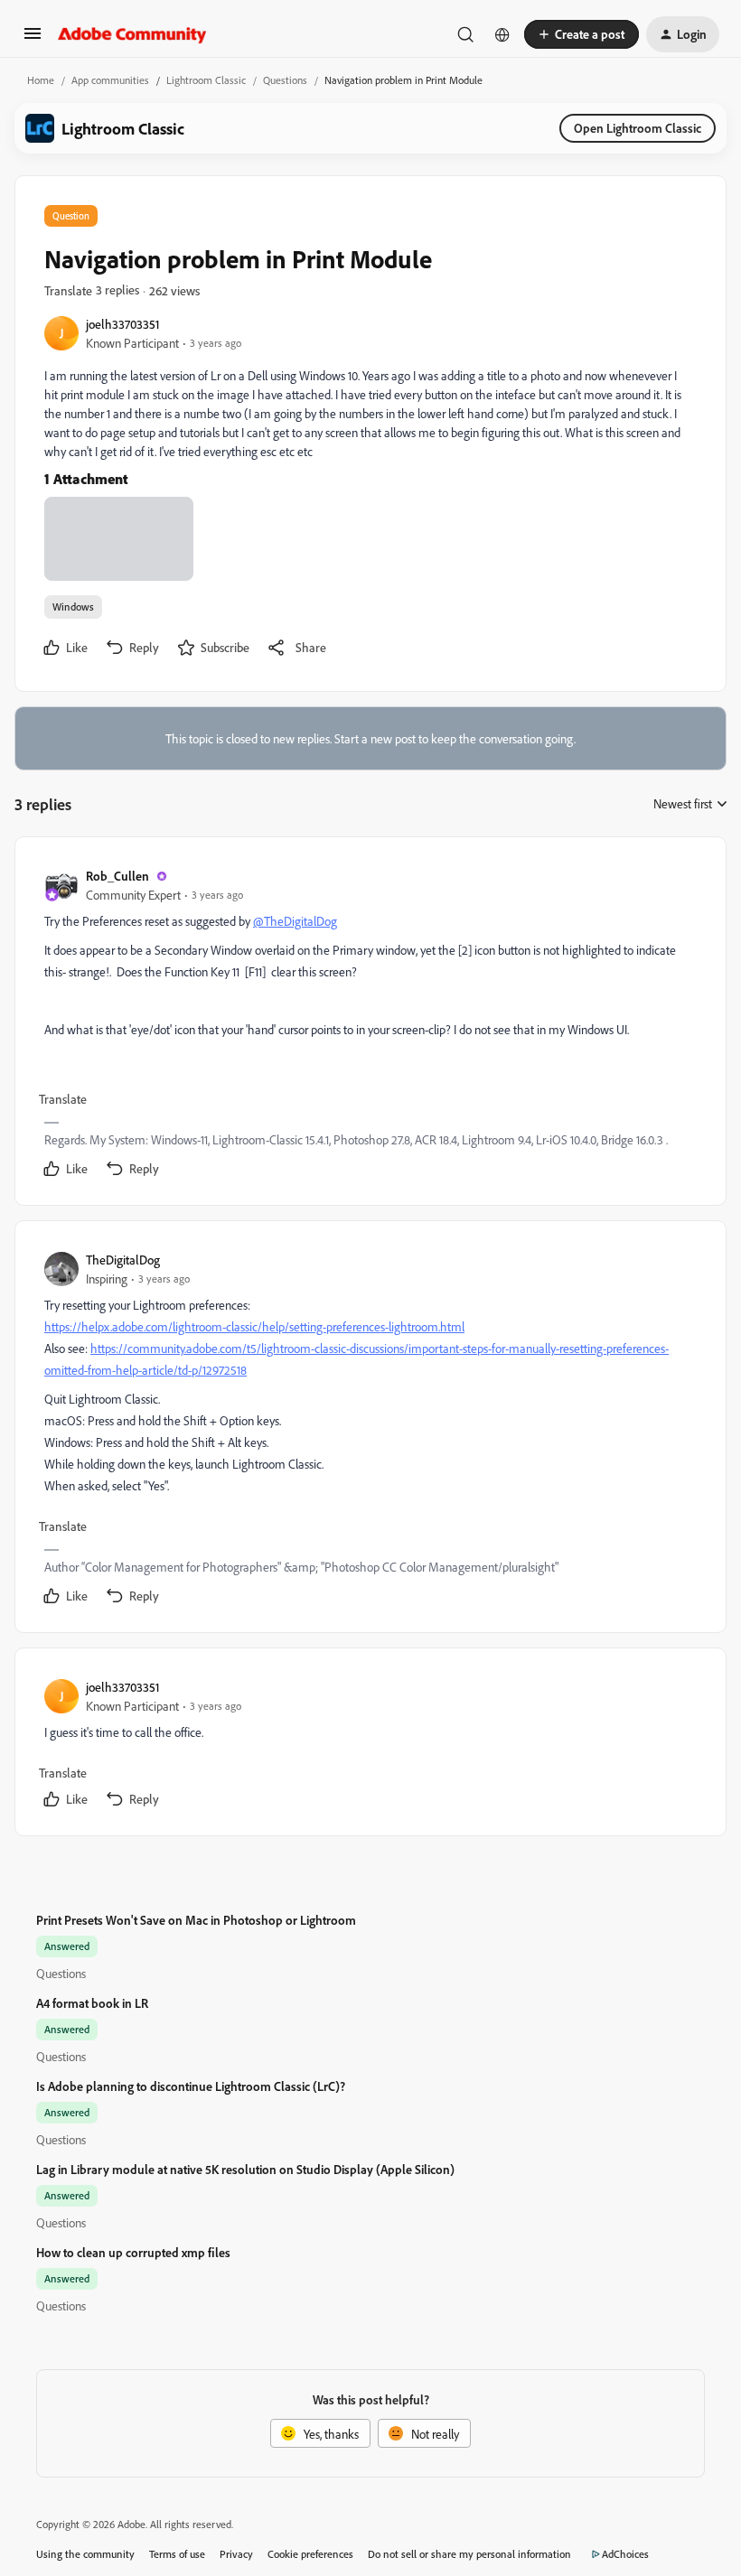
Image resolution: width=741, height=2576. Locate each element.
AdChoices (625, 2554)
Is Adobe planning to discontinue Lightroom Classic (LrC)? (191, 2086)
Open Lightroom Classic (638, 128)
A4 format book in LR (92, 2003)
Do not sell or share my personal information (469, 2554)
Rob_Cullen (117, 876)
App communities (110, 80)
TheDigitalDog (123, 1260)
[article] (370, 1025)
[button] (33, 39)
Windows (73, 607)
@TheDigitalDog (295, 921)
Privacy (236, 2554)
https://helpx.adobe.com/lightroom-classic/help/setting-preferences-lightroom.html (254, 1326)
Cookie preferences (310, 2554)
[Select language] (502, 34)
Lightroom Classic (206, 80)
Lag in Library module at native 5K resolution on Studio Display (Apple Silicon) (245, 2169)
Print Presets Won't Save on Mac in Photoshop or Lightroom (196, 1920)
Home (41, 80)
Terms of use (177, 2554)
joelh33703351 (123, 324)
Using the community (85, 2554)
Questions (285, 80)
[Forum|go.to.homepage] (132, 34)
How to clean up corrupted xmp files (133, 2252)
